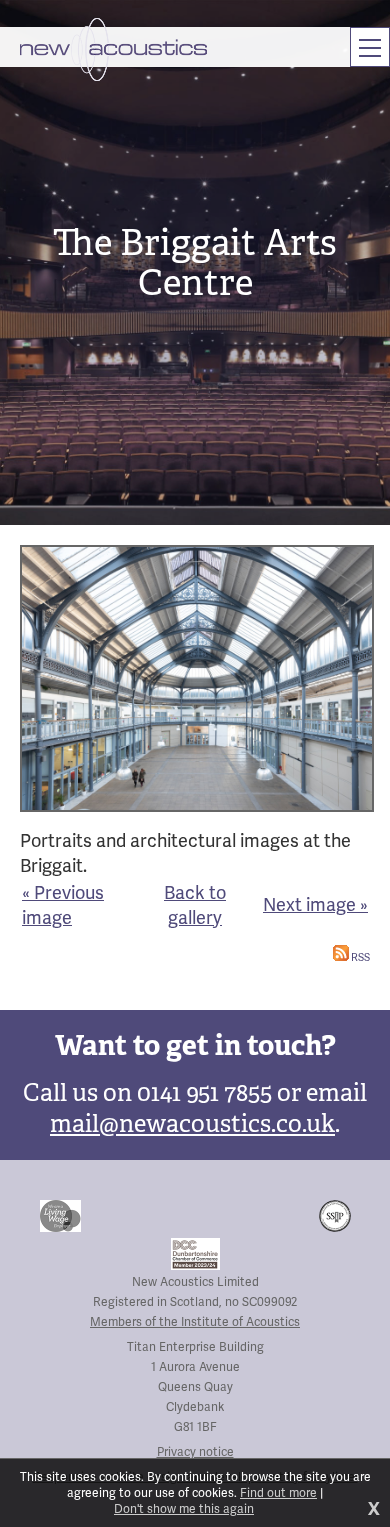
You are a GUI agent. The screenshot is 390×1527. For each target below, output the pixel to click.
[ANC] (181, 1216)
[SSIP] (335, 1216)
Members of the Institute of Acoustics (195, 1322)
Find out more (278, 1493)
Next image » (315, 904)
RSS (359, 957)
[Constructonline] (280, 1216)
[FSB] (101, 1216)
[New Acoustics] (113, 49)
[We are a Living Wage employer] (60, 1216)
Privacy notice (195, 1452)
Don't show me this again (184, 1509)
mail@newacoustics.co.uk (192, 1124)
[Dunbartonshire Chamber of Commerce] (195, 1254)
